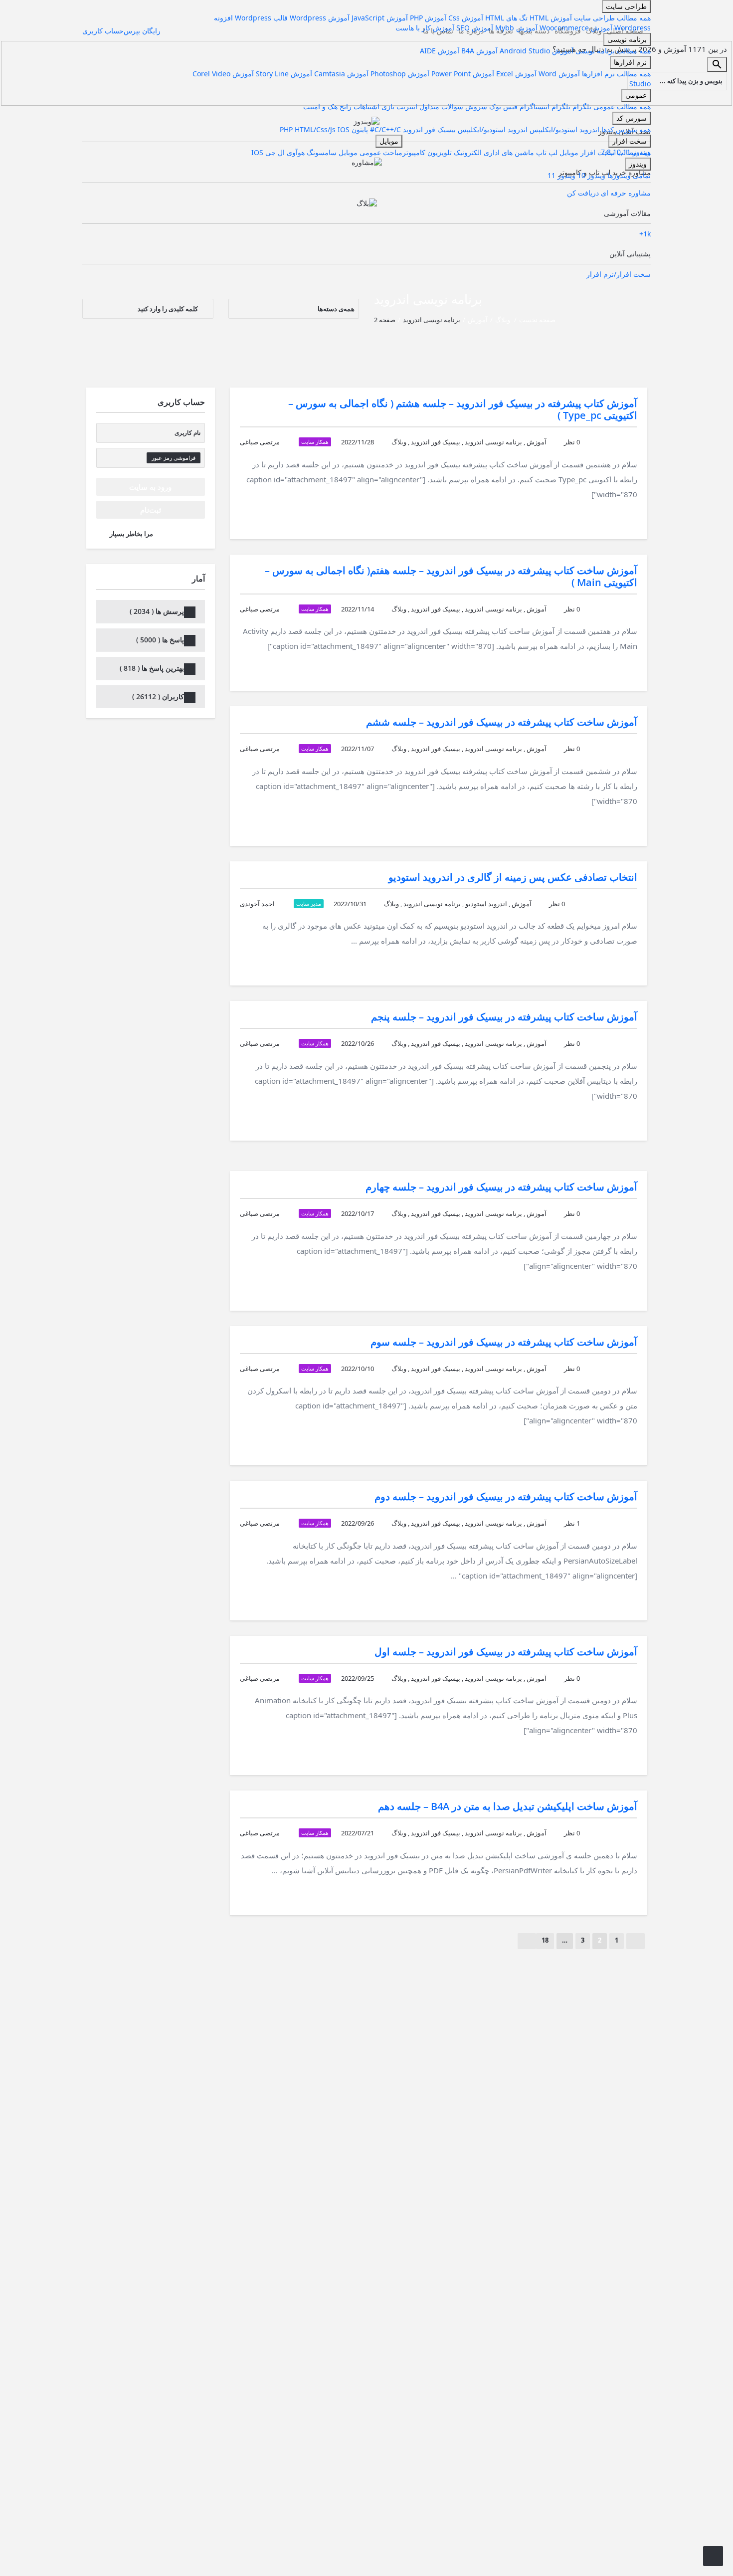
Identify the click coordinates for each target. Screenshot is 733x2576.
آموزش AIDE (440, 51)
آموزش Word (558, 74)
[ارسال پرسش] (713, 2556)
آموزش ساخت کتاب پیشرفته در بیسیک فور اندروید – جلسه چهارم (501, 1187)
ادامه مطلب (605, 517)
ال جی (274, 152)
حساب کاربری (103, 31)
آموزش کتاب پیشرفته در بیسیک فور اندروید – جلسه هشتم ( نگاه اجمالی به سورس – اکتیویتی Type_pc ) (463, 409)
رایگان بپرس (142, 31)
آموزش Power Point (462, 74)
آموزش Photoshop (399, 74)
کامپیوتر (414, 152)
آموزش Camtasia (340, 74)
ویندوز (638, 164)
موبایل (568, 152)
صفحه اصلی (625, 31)
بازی (387, 106)
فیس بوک (502, 106)
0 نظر (572, 442)
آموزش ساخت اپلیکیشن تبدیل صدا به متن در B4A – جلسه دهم (508, 1806)
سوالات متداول (440, 106)
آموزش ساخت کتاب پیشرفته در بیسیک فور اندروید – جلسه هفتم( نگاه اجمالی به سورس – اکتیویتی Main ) (451, 576)
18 (545, 1940)
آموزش (478, 320)
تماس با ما (438, 31)
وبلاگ (594, 31)
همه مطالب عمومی (621, 106)
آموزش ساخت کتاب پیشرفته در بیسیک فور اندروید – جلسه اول (506, 1652)
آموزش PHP (428, 18)
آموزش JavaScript (380, 18)
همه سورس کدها (625, 129)
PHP (287, 129)
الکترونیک (467, 152)
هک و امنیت (320, 106)
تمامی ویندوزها (628, 175)
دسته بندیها (534, 31)
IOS (344, 129)
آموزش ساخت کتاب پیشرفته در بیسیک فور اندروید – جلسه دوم (506, 1496)
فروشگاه (568, 31)
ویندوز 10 (590, 175)
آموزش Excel (515, 74)
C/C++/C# (384, 129)
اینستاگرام (534, 106)
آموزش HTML (550, 18)
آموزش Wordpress (320, 18)
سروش (475, 106)
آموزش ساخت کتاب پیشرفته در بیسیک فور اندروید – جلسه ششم (502, 722)
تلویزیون (439, 152)
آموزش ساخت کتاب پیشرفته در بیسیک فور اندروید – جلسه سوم (504, 1342)
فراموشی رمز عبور (174, 458)
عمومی (636, 95)
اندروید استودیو (486, 904)
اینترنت (406, 106)
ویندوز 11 (561, 175)
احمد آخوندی (257, 904)
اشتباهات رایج (359, 106)
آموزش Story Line (283, 74)
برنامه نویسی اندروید (493, 442)
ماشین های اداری (508, 152)
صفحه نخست (537, 320)
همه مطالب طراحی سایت (611, 18)
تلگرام (581, 106)
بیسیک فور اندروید (428, 129)
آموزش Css (466, 18)
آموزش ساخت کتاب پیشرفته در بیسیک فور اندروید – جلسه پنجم (504, 1017)
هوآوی (295, 152)
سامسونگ (321, 152)
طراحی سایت (626, 6)
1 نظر (572, 1523)
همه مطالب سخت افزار (615, 152)
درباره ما (471, 31)
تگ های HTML (505, 18)
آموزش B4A (478, 51)
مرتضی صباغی (260, 442)
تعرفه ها (501, 31)
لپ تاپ (546, 152)
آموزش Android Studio (536, 51)
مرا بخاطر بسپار (131, 534)
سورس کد (632, 118)
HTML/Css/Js (316, 129)
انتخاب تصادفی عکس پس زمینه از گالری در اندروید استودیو (513, 877)
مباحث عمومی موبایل (369, 152)
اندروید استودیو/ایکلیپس (563, 129)
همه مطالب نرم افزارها (615, 74)
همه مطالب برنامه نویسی (612, 51)
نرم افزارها (630, 62)
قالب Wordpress (261, 18)
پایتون (359, 129)
